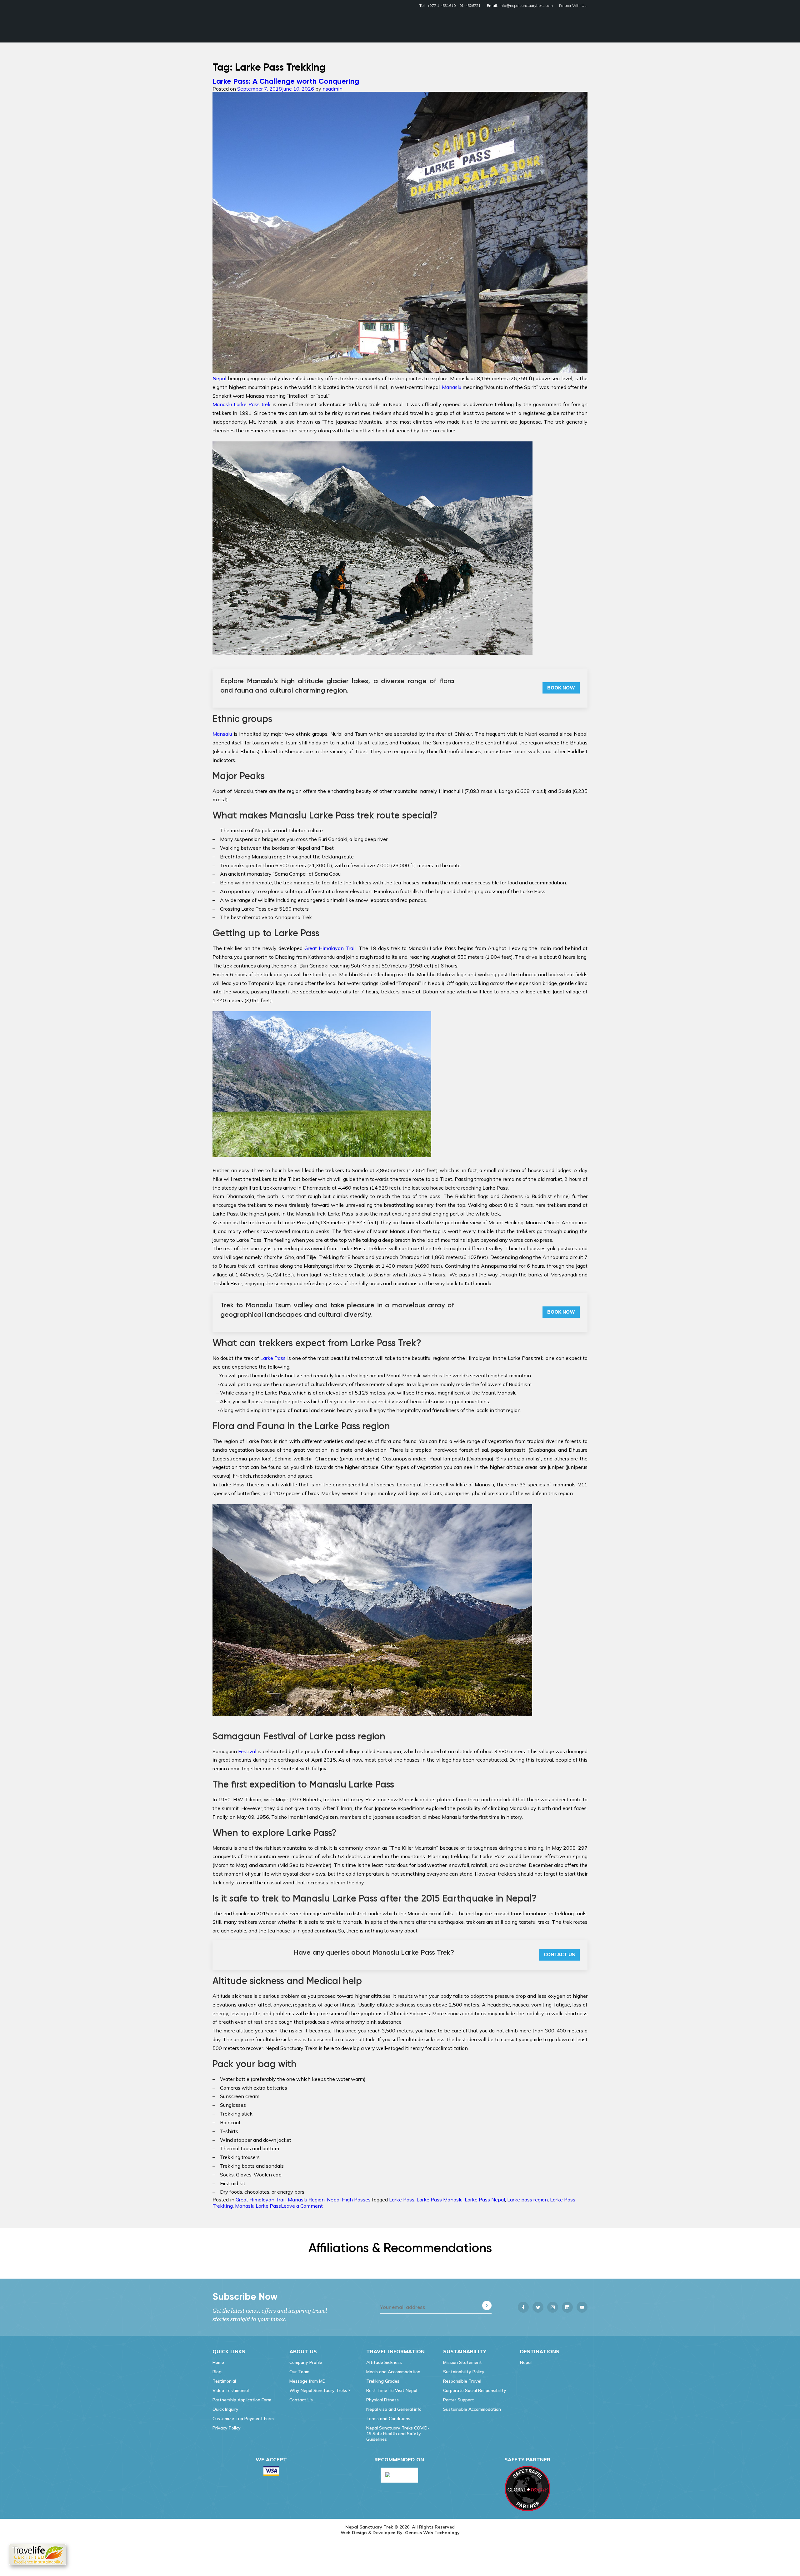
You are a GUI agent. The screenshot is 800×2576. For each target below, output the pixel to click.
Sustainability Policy (464, 2372)
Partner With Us (573, 5)
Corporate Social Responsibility (475, 2390)
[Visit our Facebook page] (523, 2307)
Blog (217, 2372)
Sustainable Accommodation (472, 2409)
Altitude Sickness (384, 2362)
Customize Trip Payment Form (243, 2419)
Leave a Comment (302, 2206)
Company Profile (306, 2362)
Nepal (526, 2362)
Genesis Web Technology (432, 2533)
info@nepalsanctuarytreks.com (526, 5)
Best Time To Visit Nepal (392, 2390)
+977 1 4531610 (442, 5)
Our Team (299, 2372)
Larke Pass (402, 2200)
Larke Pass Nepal (485, 2200)
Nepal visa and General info (394, 2409)
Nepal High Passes (349, 2200)
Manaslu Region (306, 2200)
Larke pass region (527, 2200)
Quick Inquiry (225, 2409)
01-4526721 (470, 5)
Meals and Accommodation (393, 2372)
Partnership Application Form (242, 2400)
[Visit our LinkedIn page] (567, 2307)
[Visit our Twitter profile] (538, 2307)
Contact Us (559, 1954)
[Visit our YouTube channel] (582, 2307)
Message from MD (307, 2381)
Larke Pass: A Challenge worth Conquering (286, 81)
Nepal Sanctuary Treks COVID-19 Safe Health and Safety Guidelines (398, 2434)
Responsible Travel (462, 2381)
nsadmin (332, 89)
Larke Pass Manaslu (440, 2200)
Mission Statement (462, 2362)
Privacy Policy (227, 2428)
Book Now (561, 688)
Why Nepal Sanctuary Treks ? (320, 2390)
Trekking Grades (383, 2381)
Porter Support (459, 2400)
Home (218, 2362)
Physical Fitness (382, 2400)
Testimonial (224, 2381)
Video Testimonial (231, 2390)
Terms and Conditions (388, 2419)
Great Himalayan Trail (261, 2200)
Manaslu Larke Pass (258, 2206)
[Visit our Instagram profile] (553, 2307)
